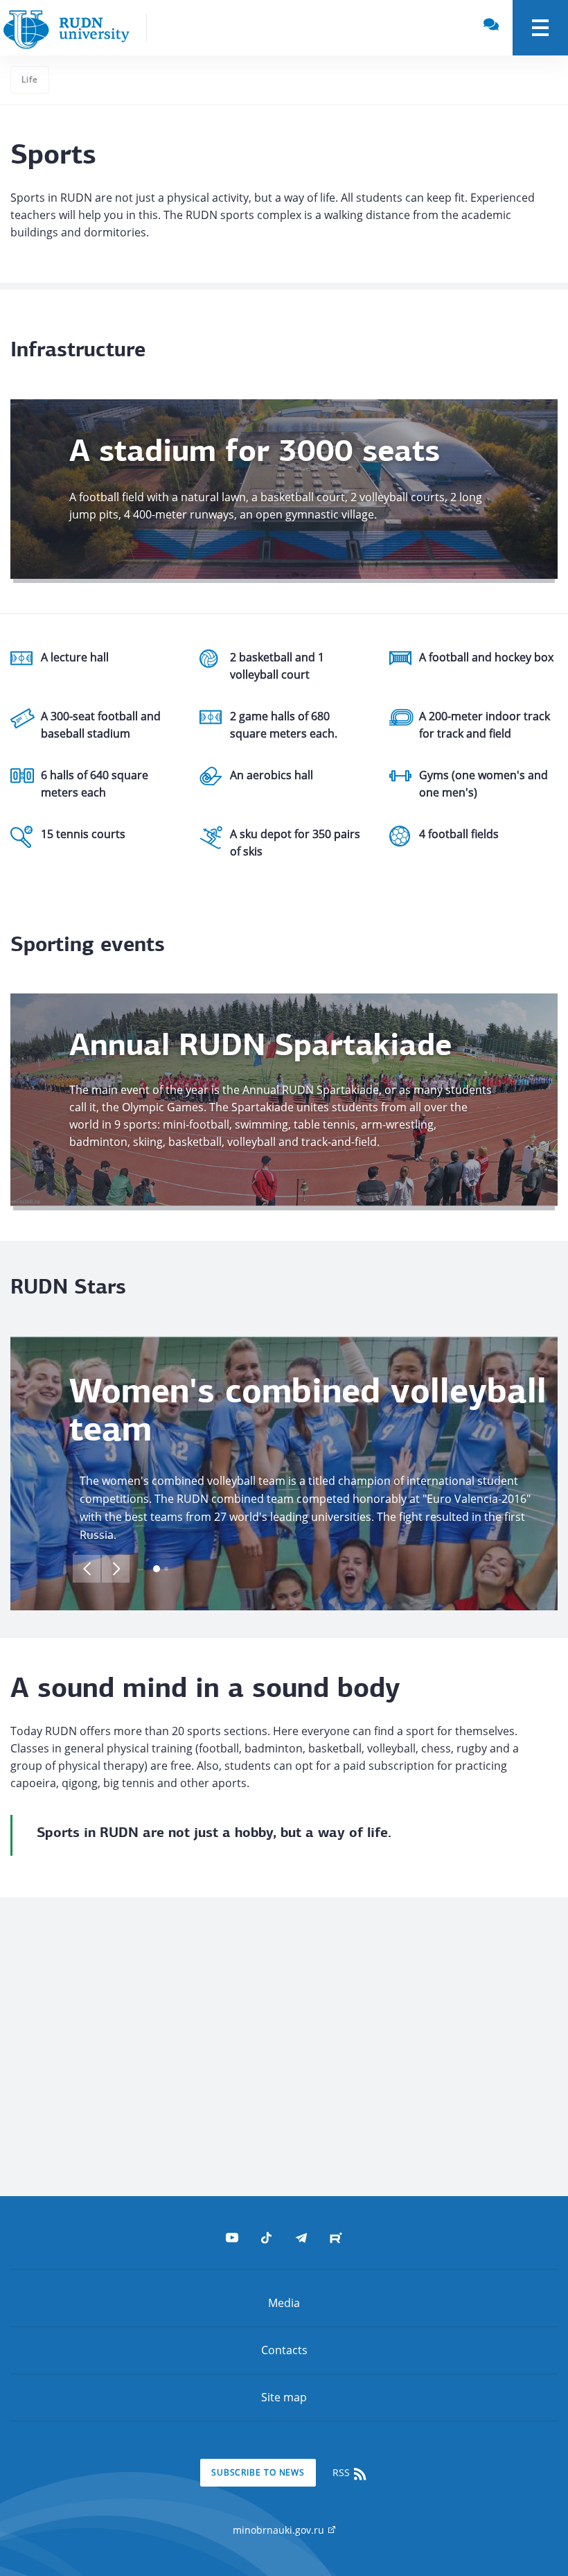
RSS (343, 2472)
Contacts (284, 2350)
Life (30, 79)
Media (284, 2303)
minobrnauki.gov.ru (280, 2530)
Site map (284, 2397)
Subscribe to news (258, 2472)
